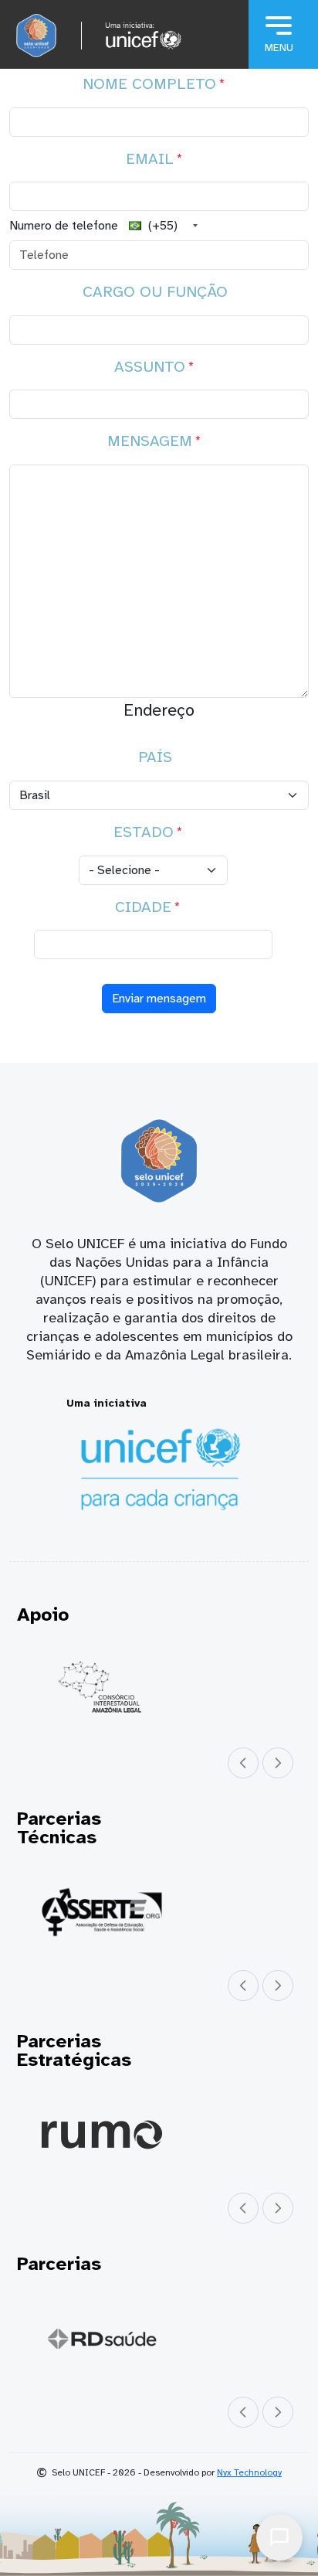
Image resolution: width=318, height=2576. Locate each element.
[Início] (36, 36)
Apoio (43, 1615)
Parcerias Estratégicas (74, 2050)
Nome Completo (149, 84)
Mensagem (150, 441)
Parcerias (59, 2264)
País (155, 757)
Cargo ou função (155, 292)
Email (150, 159)
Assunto (150, 367)
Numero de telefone (64, 226)
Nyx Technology (249, 2472)
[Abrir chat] (279, 2537)
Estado (144, 832)
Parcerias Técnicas (59, 1828)
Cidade (143, 907)
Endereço (159, 710)
